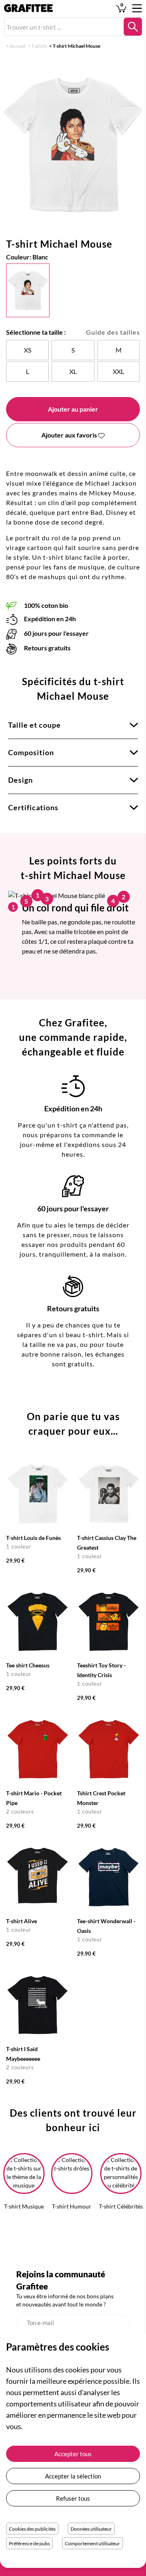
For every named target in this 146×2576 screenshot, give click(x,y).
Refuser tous (73, 2498)
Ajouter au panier (73, 409)
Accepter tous (73, 2454)
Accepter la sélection (73, 2476)
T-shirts (39, 46)
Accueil (18, 46)
